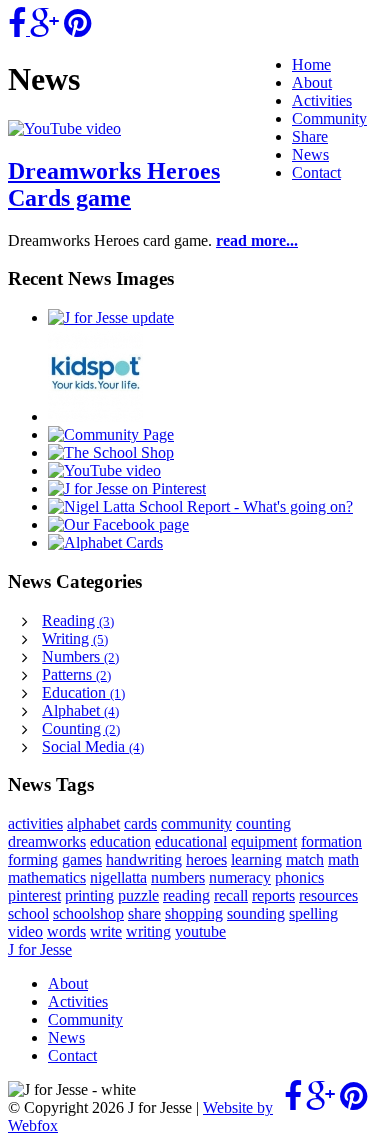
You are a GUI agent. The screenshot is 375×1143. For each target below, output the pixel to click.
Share (310, 136)
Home (311, 64)
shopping (194, 913)
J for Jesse (40, 949)
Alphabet (80, 710)
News (310, 154)
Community (329, 118)
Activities (322, 100)
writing (148, 931)
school (28, 913)
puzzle (138, 895)
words (66, 931)
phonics (299, 877)
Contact (316, 172)
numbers (178, 877)
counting (263, 823)
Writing (75, 638)
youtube (200, 931)
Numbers (80, 656)
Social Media (93, 746)
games (82, 859)
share (144, 913)
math (343, 859)
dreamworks (47, 841)
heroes (206, 859)
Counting (81, 728)
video (25, 931)
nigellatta (118, 877)
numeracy (240, 877)
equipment (264, 841)
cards (140, 823)
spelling (313, 913)
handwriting (144, 859)
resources (328, 895)
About (312, 82)
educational (191, 841)
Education (83, 692)
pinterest (34, 895)
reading (186, 895)
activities (35, 823)
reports (273, 895)
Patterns (76, 674)
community (196, 823)
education (120, 841)
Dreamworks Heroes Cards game (114, 184)
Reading (78, 620)
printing (89, 895)
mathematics (47, 877)
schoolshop (88, 913)
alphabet (93, 823)
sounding (256, 913)
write (106, 931)
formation (331, 841)
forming (33, 859)
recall (231, 895)
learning (256, 859)
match (305, 859)
